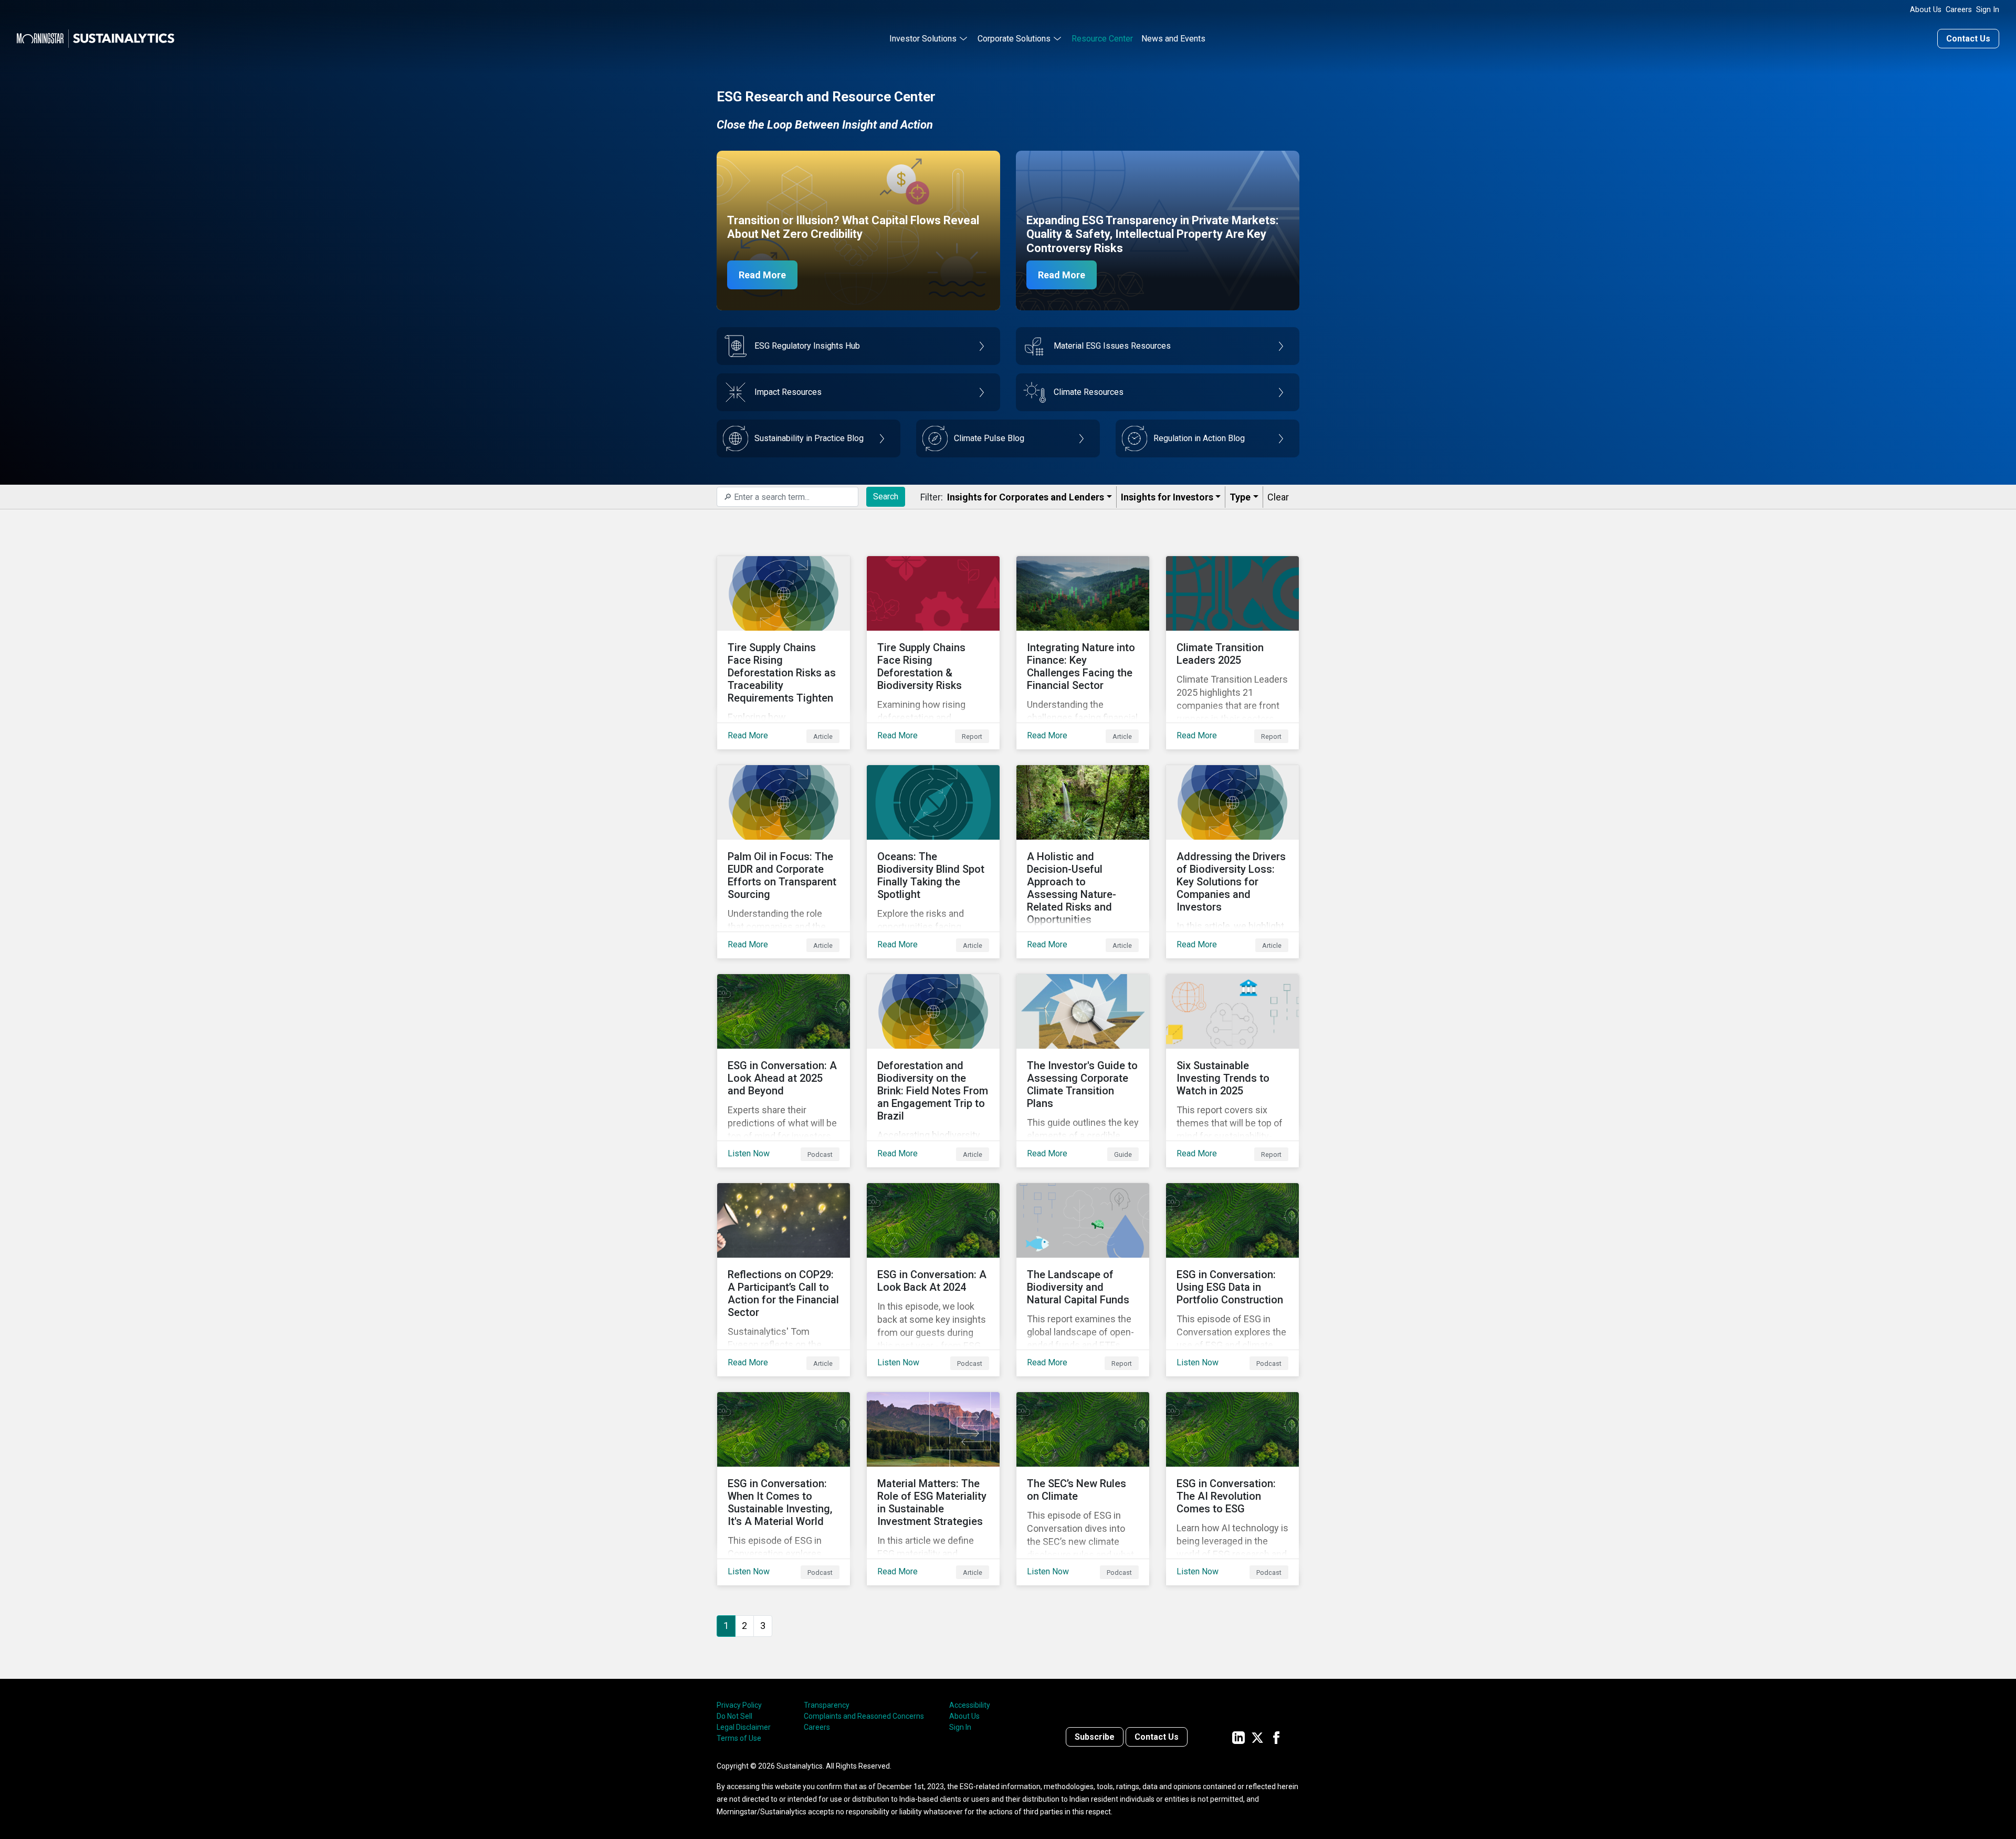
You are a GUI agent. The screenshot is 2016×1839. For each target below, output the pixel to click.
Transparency (827, 1705)
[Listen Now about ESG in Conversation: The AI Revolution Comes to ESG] (1232, 1489)
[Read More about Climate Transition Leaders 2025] (1232, 653)
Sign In (1988, 10)
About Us (1926, 10)
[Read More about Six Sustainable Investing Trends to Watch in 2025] (1232, 1071)
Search (886, 497)
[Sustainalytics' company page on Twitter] (1257, 1737)
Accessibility (970, 1705)
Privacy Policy (739, 1705)
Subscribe (1095, 1737)
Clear (1278, 497)
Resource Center (1102, 39)
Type (1240, 497)
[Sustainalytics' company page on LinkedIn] (1238, 1737)
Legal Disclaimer (744, 1727)
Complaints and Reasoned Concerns (864, 1716)
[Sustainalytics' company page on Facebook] (1276, 1737)
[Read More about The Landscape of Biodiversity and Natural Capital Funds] (1083, 1280)
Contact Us (1968, 39)
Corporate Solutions (1014, 39)
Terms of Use (739, 1738)
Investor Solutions (923, 39)
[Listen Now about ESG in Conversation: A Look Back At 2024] (933, 1280)
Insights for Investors (1167, 497)
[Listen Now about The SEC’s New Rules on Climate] (1083, 1489)
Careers (1959, 10)
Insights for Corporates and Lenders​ (1026, 497)
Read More (762, 275)
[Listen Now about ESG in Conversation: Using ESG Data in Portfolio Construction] (1232, 1280)
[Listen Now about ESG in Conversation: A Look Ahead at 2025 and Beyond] (784, 1071)
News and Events (1173, 39)
